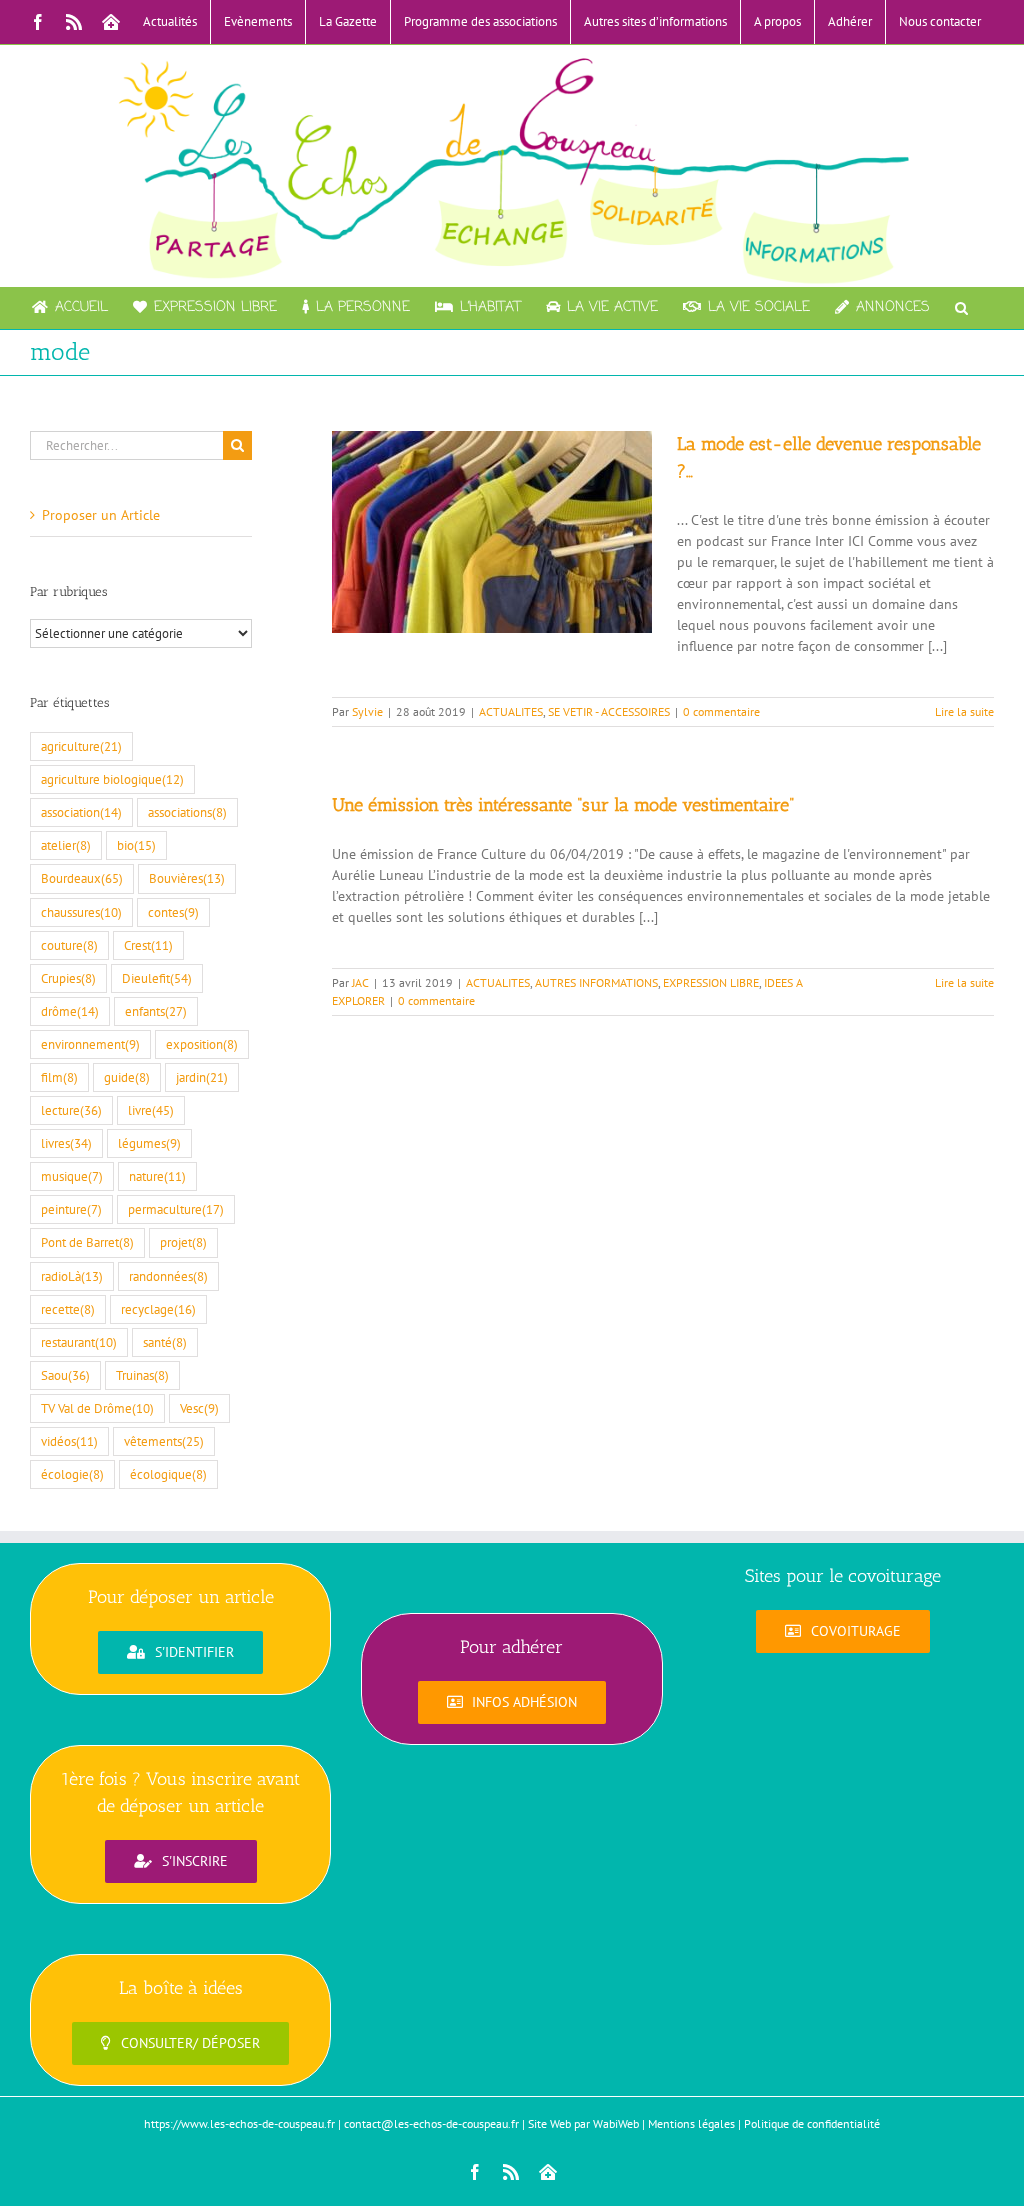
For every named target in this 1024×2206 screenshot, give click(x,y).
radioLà (72, 1276)
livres (66, 1143)
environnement (90, 1044)
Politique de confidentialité (812, 2123)
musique (72, 1176)
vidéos (69, 1441)
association (81, 812)
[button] (961, 308)
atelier (66, 845)
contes (173, 912)
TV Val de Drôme (97, 1408)
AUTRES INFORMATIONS (596, 982)
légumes (149, 1143)
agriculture (81, 746)
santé (165, 1342)
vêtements (164, 1441)
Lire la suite (964, 711)
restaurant (79, 1342)
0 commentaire (721, 711)
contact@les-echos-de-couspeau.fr (431, 2123)
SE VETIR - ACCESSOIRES (609, 711)
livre (151, 1110)
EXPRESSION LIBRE (711, 982)
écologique (168, 1474)
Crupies (68, 978)
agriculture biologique (112, 779)
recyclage (158, 1309)
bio (136, 845)
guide (127, 1077)
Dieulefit (157, 978)
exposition (202, 1044)
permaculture (176, 1209)
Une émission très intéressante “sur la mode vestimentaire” (563, 805)
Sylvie (367, 711)
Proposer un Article (101, 515)
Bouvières (187, 878)
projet (183, 1242)
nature (157, 1176)
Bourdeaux (82, 878)
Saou (65, 1375)
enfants (156, 1011)
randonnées (168, 1276)
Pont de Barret (87, 1242)
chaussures (81, 912)
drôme (70, 1011)
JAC (360, 982)
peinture (71, 1209)
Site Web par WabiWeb (583, 2123)
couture (69, 945)
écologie (72, 1474)
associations (187, 812)
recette (68, 1309)
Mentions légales (691, 2123)
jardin (202, 1077)
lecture (71, 1110)
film (59, 1077)
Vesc (199, 1408)
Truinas (142, 1375)
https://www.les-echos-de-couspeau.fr (239, 2123)
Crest (148, 945)
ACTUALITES (511, 711)
